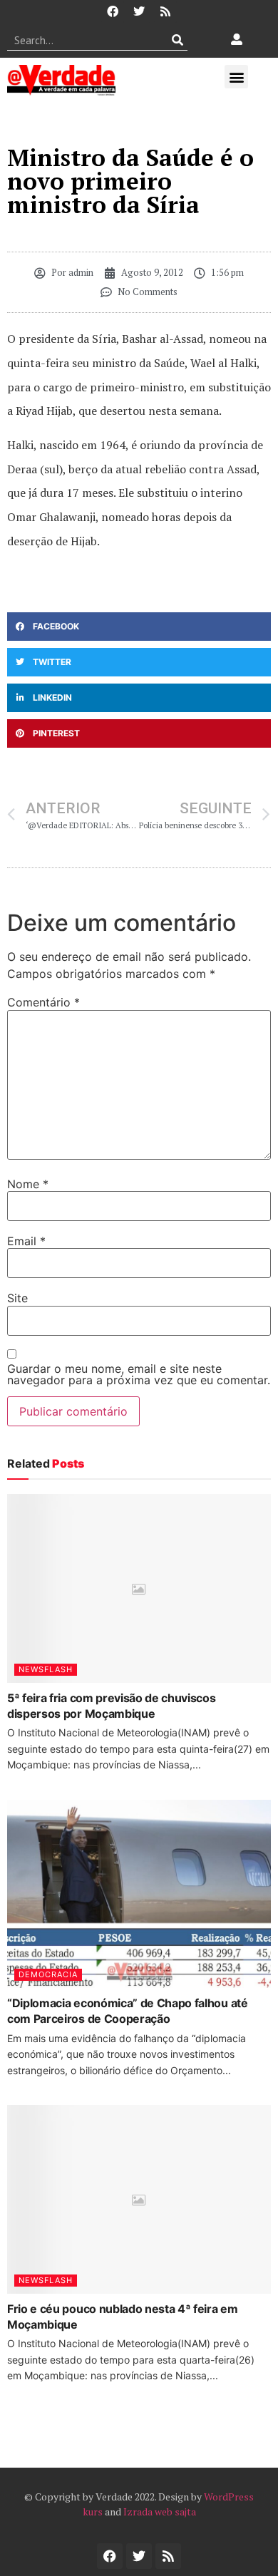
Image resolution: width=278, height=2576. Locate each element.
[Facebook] (113, 11)
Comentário (43, 1002)
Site (17, 1298)
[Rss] (165, 11)
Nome (28, 1184)
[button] (236, 77)
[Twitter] (139, 11)
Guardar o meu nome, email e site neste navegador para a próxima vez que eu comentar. (139, 1374)
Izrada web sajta (160, 2511)
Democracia (48, 1974)
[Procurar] (177, 40)
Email (26, 1241)
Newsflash (46, 1669)
